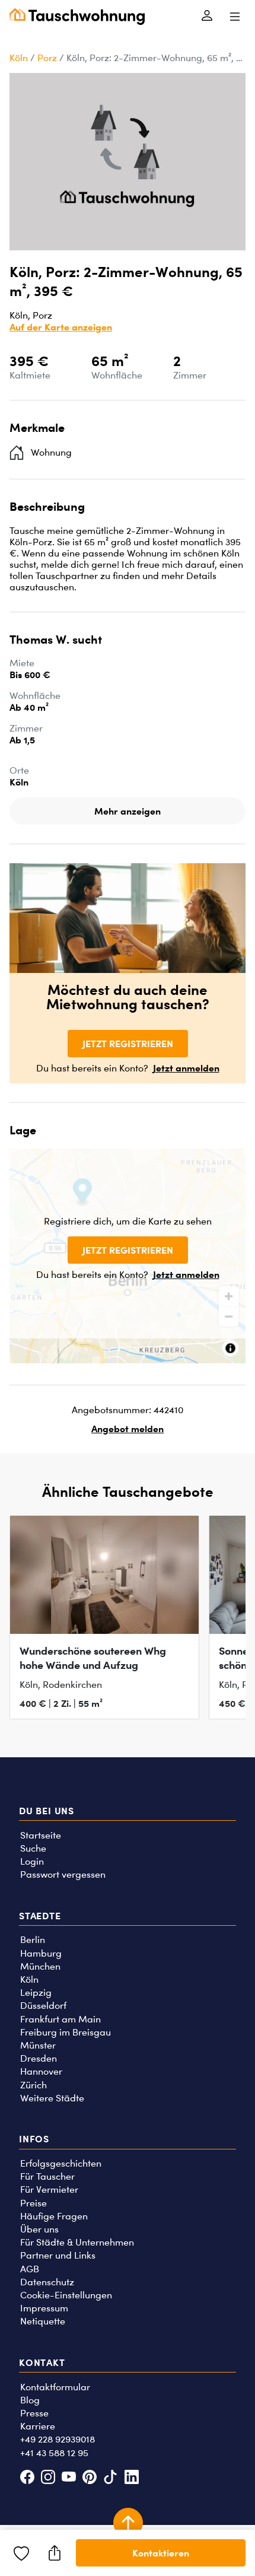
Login (32, 1861)
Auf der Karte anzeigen (61, 327)
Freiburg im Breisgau (66, 2032)
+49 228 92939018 (58, 2439)
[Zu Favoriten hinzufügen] (21, 2553)
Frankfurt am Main (60, 2019)
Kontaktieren (161, 2553)
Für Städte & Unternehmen (77, 2242)
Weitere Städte (52, 2098)
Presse (34, 2413)
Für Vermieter (49, 2189)
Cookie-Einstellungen (66, 2295)
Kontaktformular (55, 2387)
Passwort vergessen (63, 1874)
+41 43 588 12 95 (54, 2453)
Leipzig (36, 1993)
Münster (38, 2045)
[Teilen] (55, 2553)
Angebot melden (128, 1429)
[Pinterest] (90, 2478)
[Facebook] (27, 2478)
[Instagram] (48, 2478)
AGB (30, 2269)
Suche (33, 1848)
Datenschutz (47, 2282)
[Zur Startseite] (77, 17)
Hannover (41, 2071)
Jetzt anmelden (186, 1068)
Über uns (39, 2229)
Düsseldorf (43, 2006)
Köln (19, 58)
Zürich (34, 2085)
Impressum (44, 2308)
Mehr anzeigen (128, 811)
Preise (34, 2203)
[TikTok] (111, 2478)
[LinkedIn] (131, 2478)
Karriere (38, 2426)
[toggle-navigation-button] (235, 17)
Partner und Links (58, 2255)
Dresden (39, 2058)
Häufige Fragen (54, 2216)
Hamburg (41, 1953)
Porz (47, 58)
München (40, 1966)
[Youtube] (68, 2478)
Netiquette (43, 2321)
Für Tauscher (47, 2176)
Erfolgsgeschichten (61, 2163)
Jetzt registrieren (128, 1044)
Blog (30, 2400)
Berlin (33, 1940)
